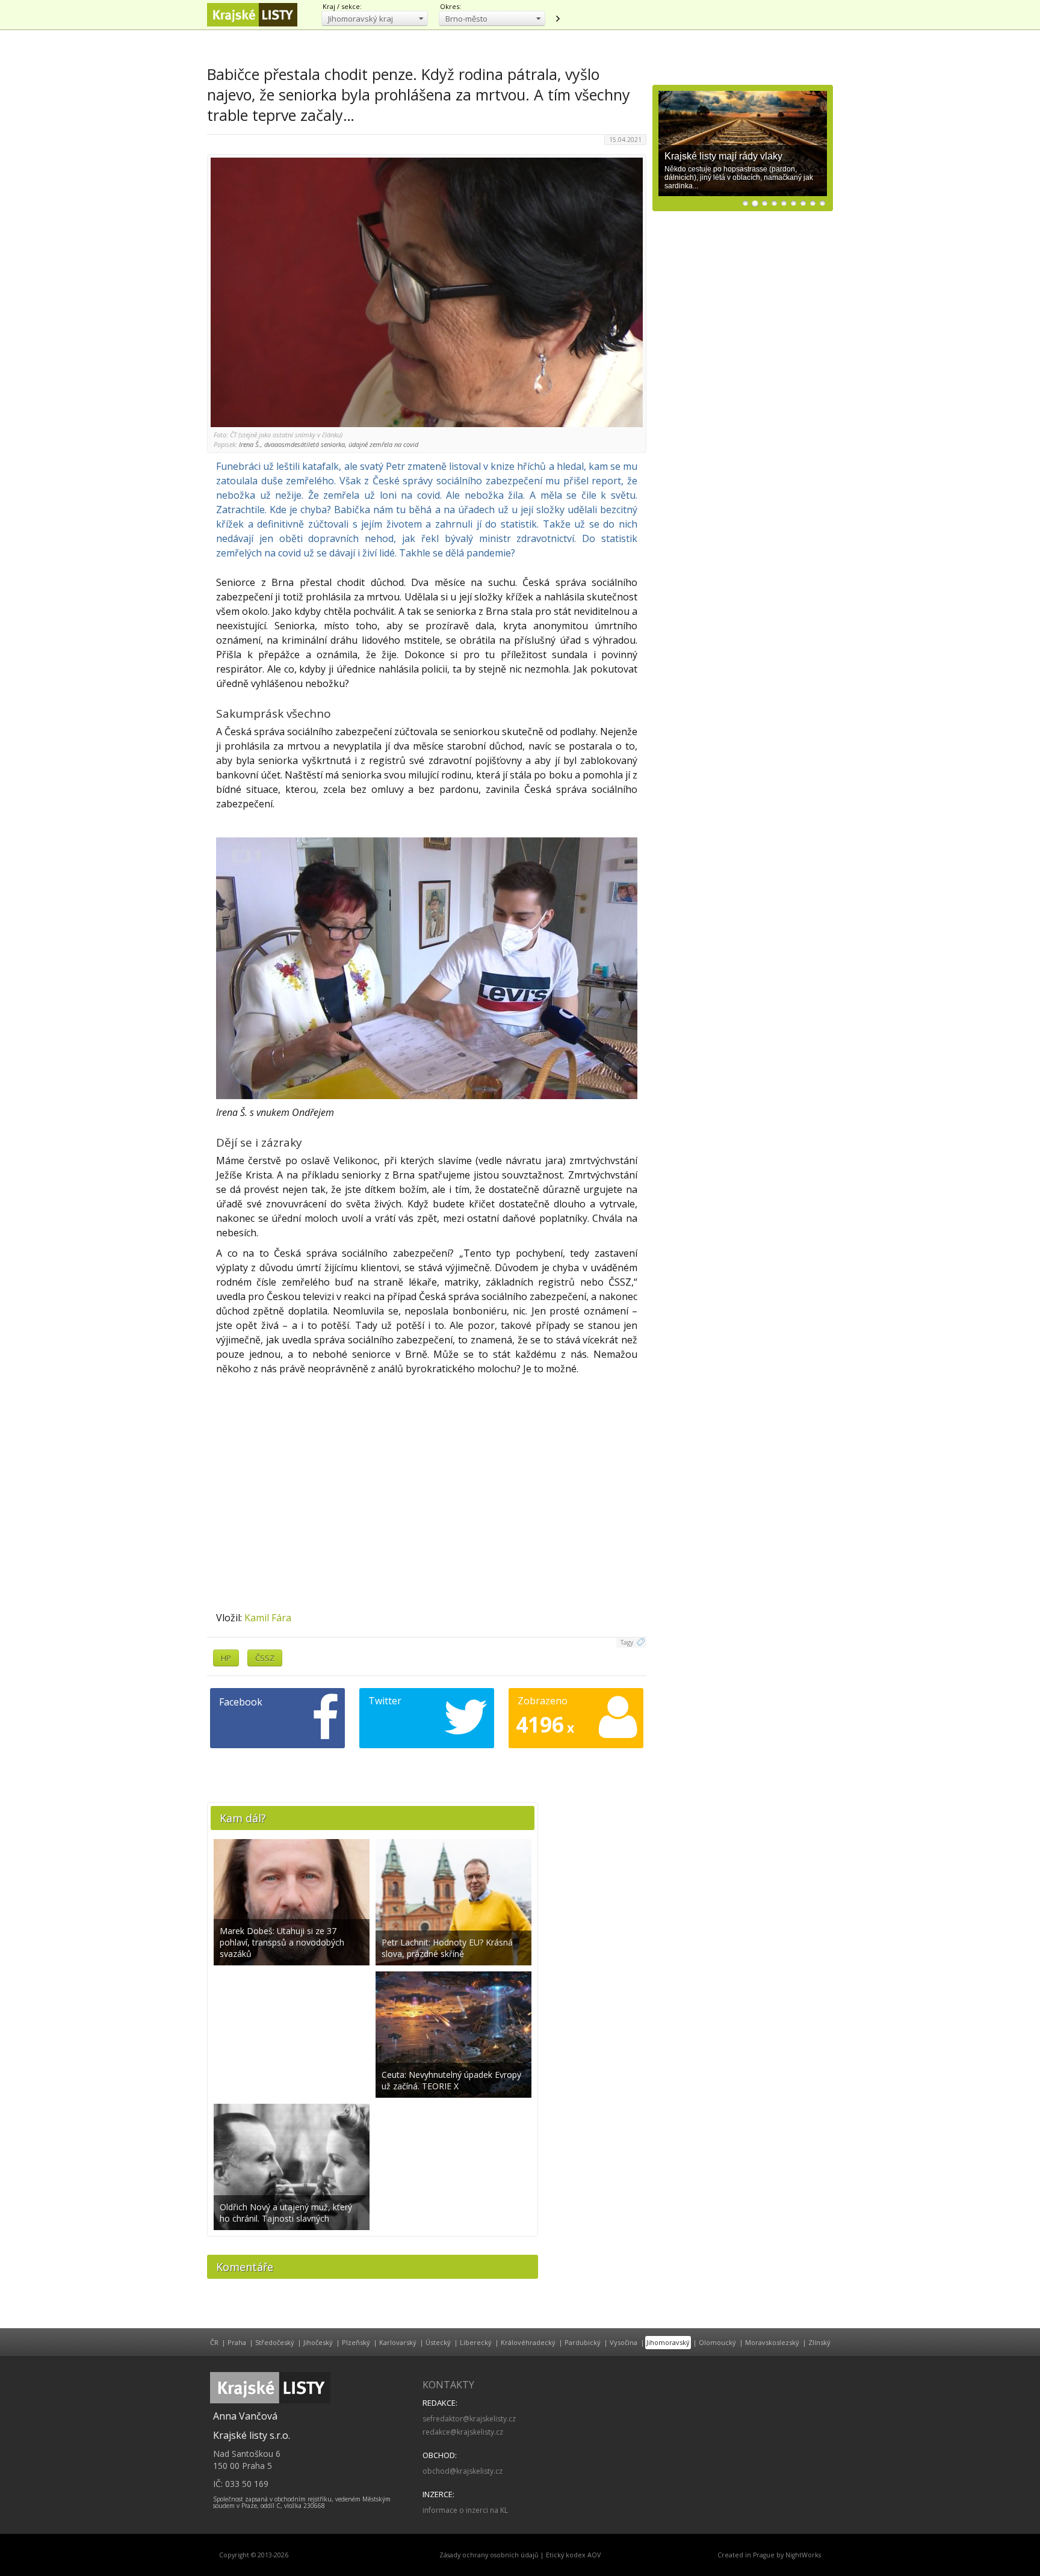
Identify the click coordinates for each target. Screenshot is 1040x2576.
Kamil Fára (268, 1618)
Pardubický (583, 2342)
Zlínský (819, 2342)
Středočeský (275, 2342)
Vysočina (624, 2342)
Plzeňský (356, 2342)
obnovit (557, 19)
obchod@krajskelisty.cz (463, 2471)
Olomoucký (717, 2342)
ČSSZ (265, 1658)
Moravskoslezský (772, 2342)
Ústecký (438, 2342)
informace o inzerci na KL (465, 2510)
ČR (214, 2342)
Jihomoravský (668, 2342)
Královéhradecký (528, 2342)
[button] (375, 18)
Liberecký (476, 2342)
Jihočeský (318, 2342)
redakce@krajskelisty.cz (463, 2432)
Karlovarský (398, 2342)
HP (226, 1658)
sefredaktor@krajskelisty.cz (469, 2419)
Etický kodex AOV (573, 2555)
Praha (237, 2342)
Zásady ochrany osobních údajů (489, 2555)
